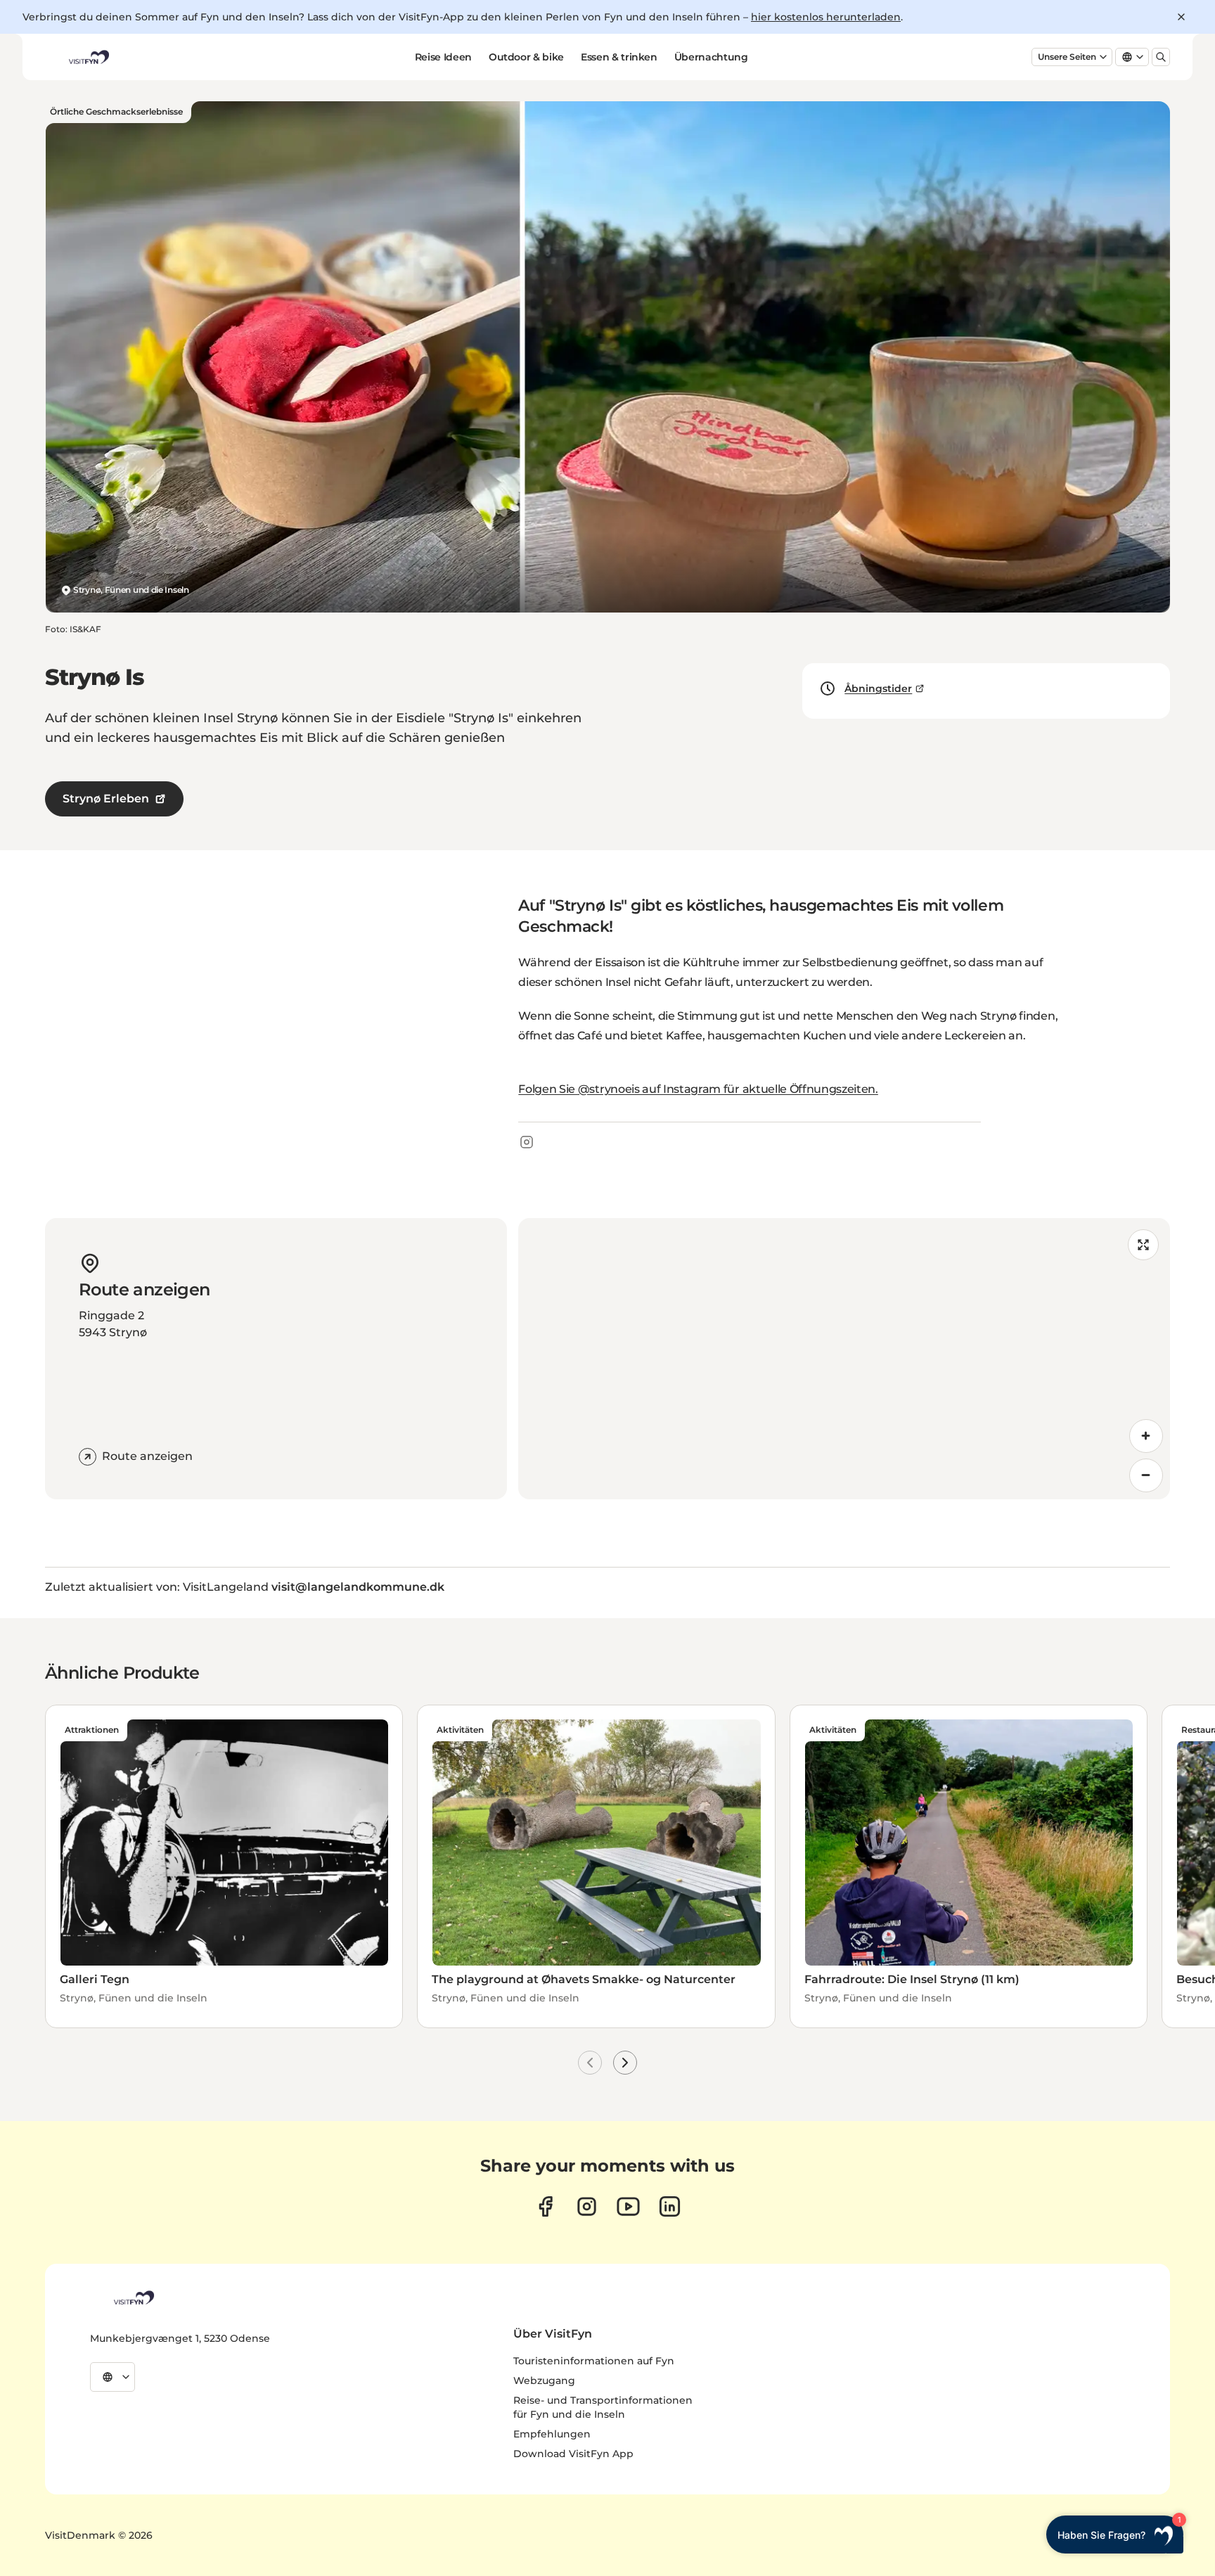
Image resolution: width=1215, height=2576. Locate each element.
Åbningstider (878, 688)
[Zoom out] (1146, 1475)
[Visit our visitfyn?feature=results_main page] (628, 2206)
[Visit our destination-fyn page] (670, 2206)
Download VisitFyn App (573, 2454)
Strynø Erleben (106, 799)
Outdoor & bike (526, 57)
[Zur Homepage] (88, 57)
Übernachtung (711, 57)
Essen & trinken (619, 57)
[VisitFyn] (133, 2298)
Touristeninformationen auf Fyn (594, 2361)
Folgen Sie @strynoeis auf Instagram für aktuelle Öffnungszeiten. (698, 1089)
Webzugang (544, 2380)
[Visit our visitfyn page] (587, 2206)
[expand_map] (1143, 1245)
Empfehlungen (552, 2434)
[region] (844, 1359)
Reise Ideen (443, 57)
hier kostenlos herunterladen (826, 17)
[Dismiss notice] (1181, 17)
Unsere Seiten (1067, 57)
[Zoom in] (1146, 1436)
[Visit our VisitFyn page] (545, 2206)
